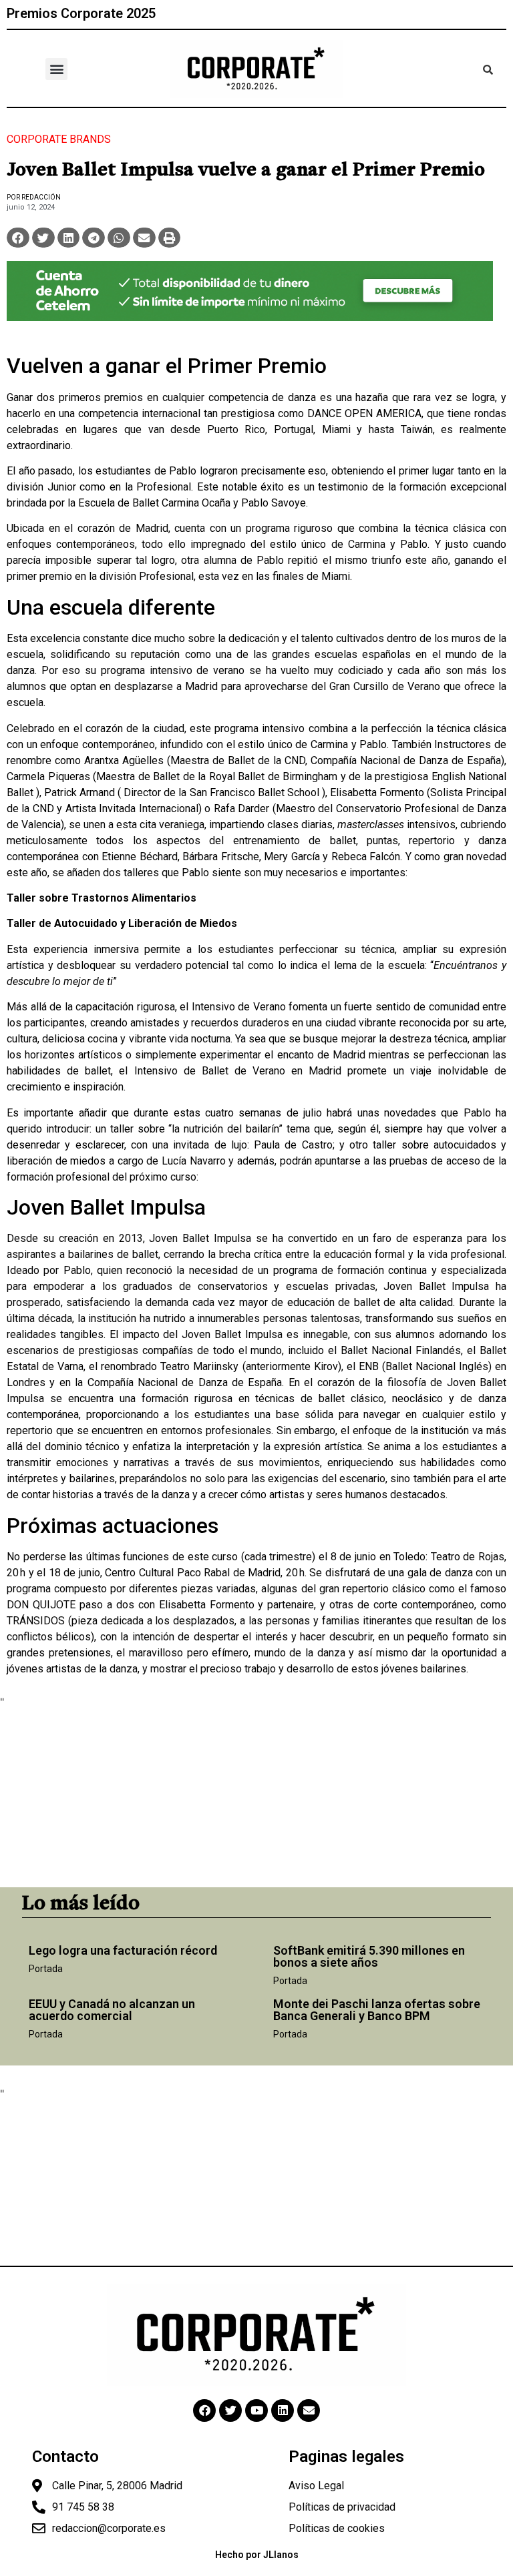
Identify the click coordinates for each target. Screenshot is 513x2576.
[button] (56, 69)
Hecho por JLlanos (257, 2555)
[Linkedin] (283, 2410)
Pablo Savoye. (275, 503)
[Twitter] (230, 2410)
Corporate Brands (59, 139)
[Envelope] (309, 2410)
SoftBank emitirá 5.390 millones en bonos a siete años (369, 1956)
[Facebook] (204, 2410)
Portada (46, 1969)
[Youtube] (256, 2410)
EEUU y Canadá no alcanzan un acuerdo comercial (112, 2010)
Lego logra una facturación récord (123, 1950)
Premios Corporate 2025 (81, 13)
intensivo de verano (197, 670)
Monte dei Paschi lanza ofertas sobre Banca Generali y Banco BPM (377, 2010)
